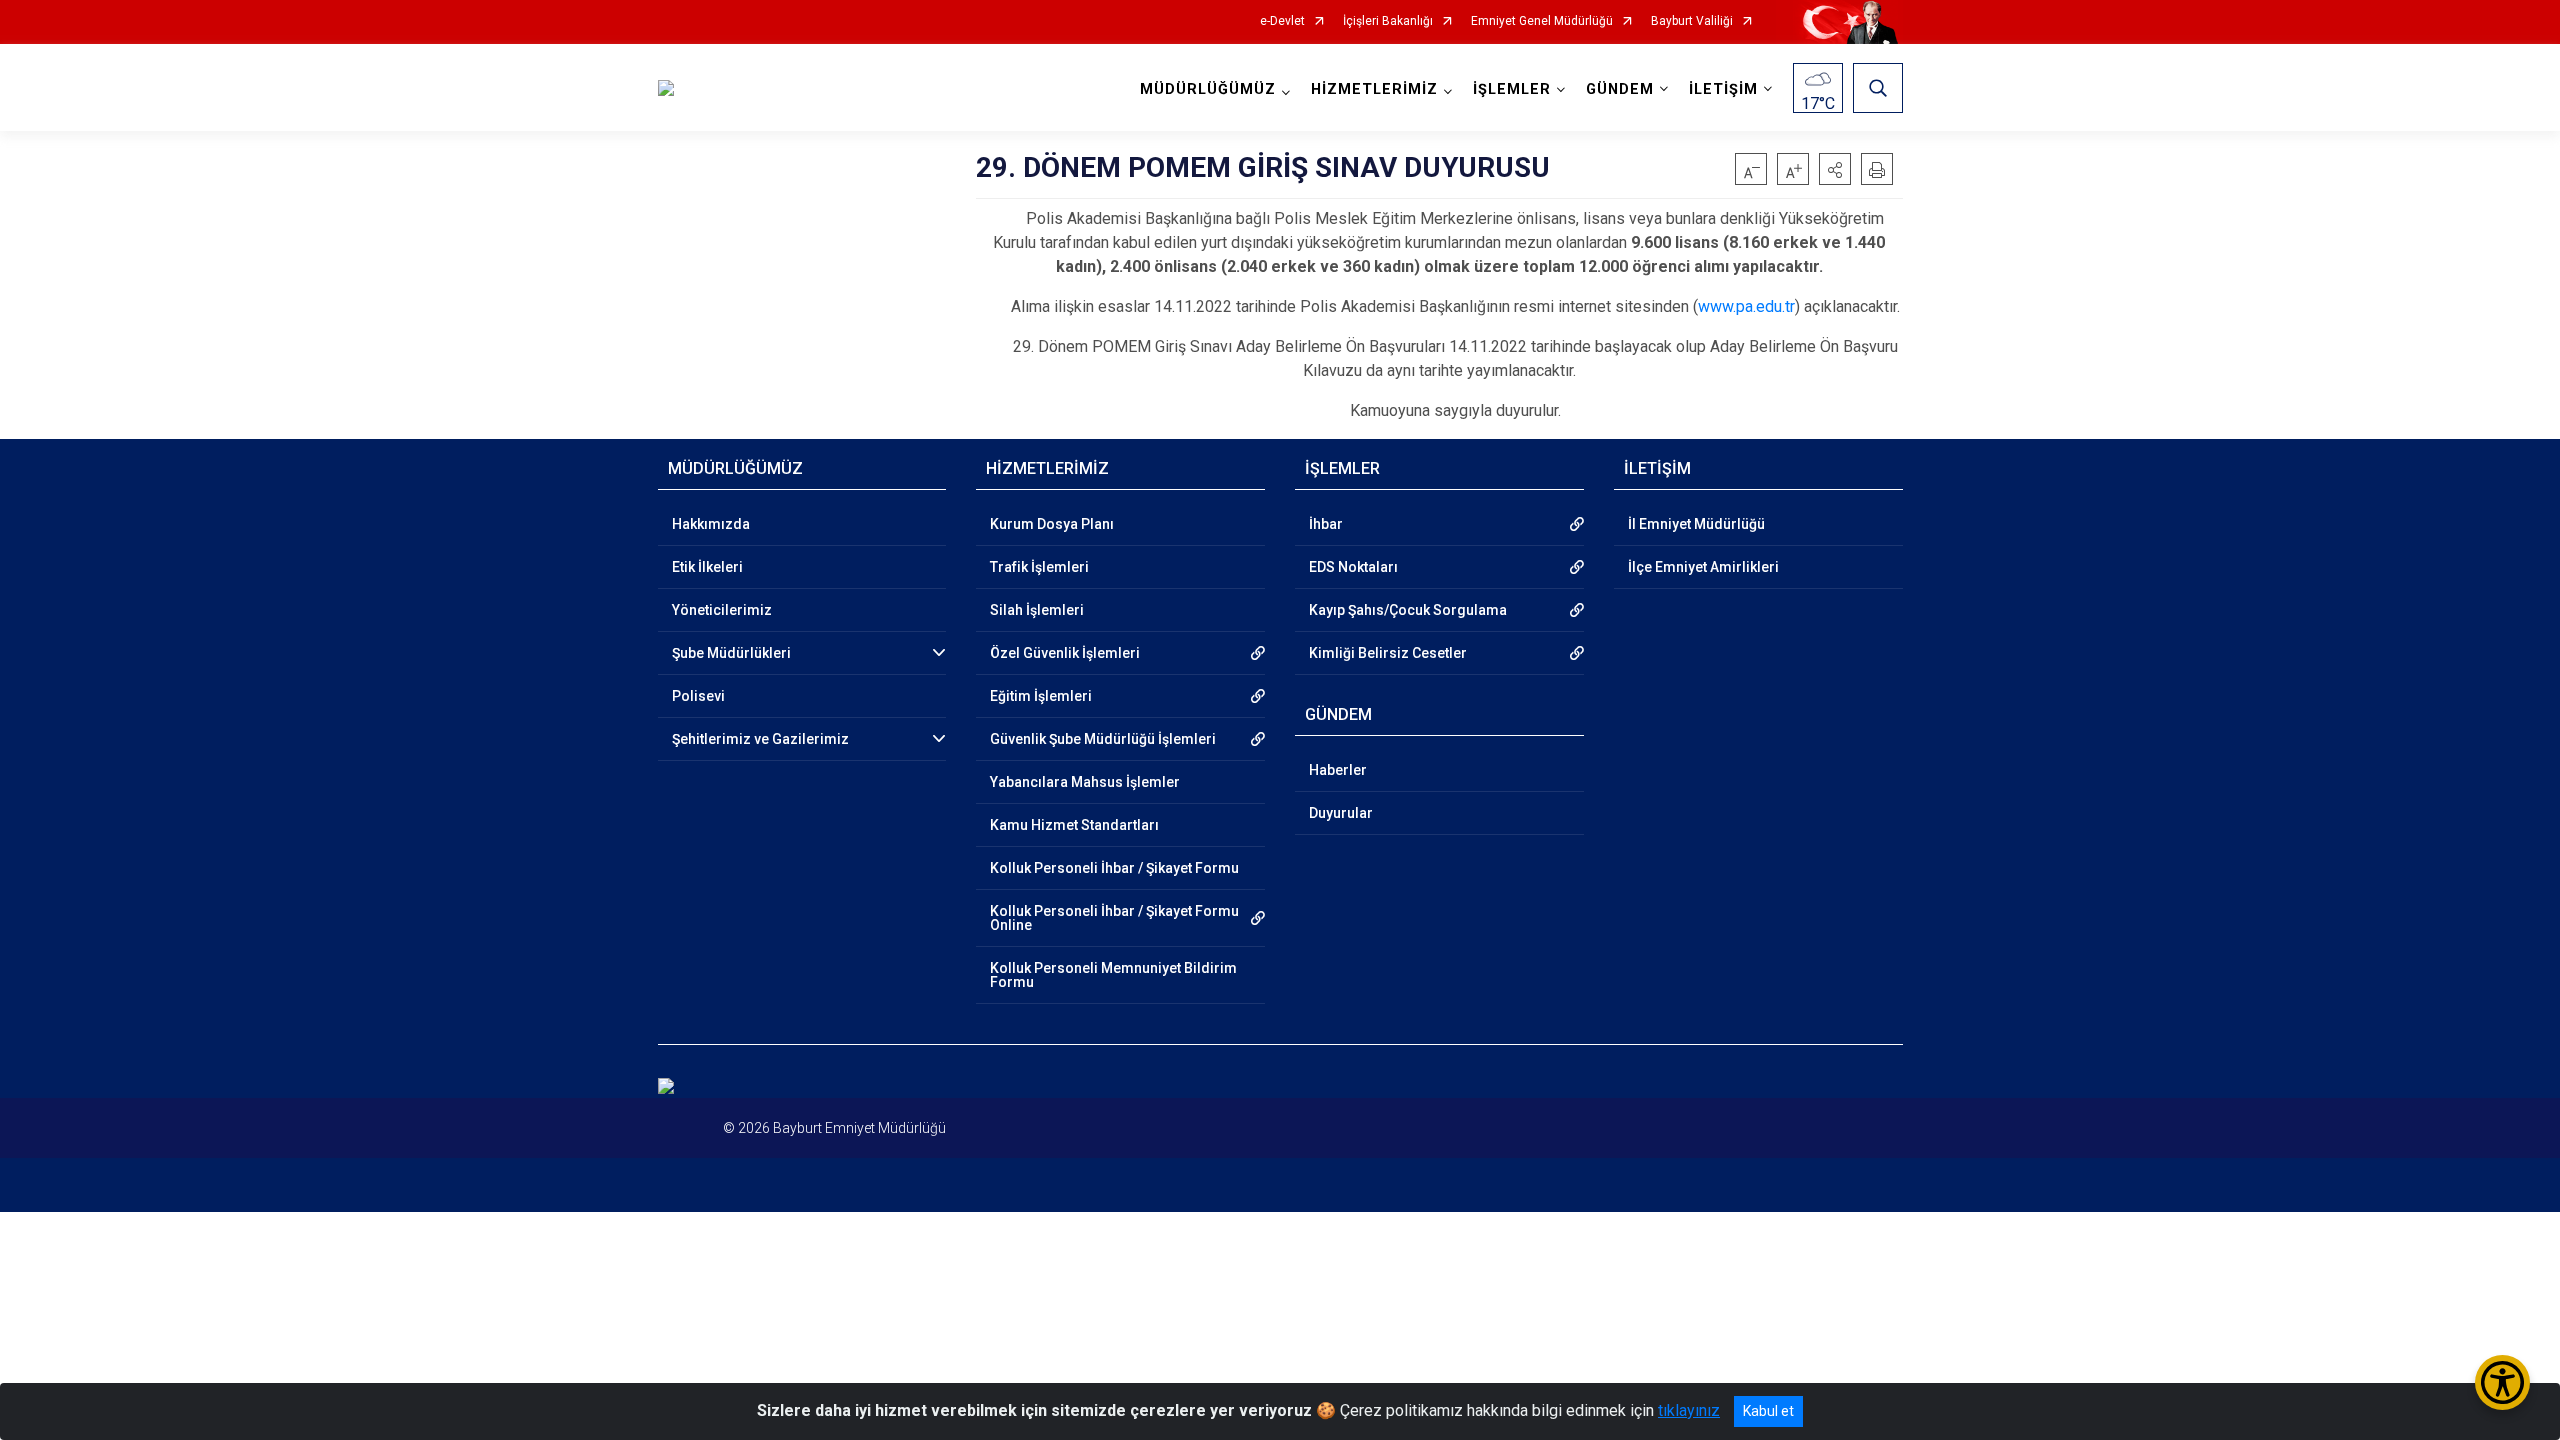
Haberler (1338, 770)
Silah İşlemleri (1037, 610)
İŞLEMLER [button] (1512, 89)
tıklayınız (1689, 1410)
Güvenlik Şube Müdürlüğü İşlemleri (1103, 739)
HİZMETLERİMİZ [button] (1374, 89)
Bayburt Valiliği (1692, 21)
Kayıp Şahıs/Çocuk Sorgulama (1408, 610)
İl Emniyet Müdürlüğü (1696, 524)
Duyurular (1341, 813)
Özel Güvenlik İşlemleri (1065, 653)
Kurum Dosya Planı (1052, 524)
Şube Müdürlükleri (731, 653)
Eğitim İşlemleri (1041, 696)
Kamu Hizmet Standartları (1074, 825)
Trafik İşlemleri (1039, 567)
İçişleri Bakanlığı (1388, 21)
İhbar (1326, 524)
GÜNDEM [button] (1620, 89)
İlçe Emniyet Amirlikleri (1703, 567)
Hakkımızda (711, 524)
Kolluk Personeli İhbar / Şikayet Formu (1114, 868)
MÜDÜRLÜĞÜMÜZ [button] (1208, 89)
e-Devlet (1282, 21)
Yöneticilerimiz (722, 610)
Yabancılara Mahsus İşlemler (1085, 782)
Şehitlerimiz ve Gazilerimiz (760, 739)
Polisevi (698, 696)
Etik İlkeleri (707, 567)
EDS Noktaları (1353, 567)
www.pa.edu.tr (1746, 306)
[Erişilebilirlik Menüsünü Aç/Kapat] (2502, 1382)
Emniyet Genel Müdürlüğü (1542, 21)
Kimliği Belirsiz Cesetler (1388, 653)
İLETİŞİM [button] (1723, 89)
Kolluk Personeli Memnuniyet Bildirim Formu (1113, 975)
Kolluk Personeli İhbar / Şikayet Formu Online (1114, 918)
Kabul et (1768, 1411)
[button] (1835, 169)
